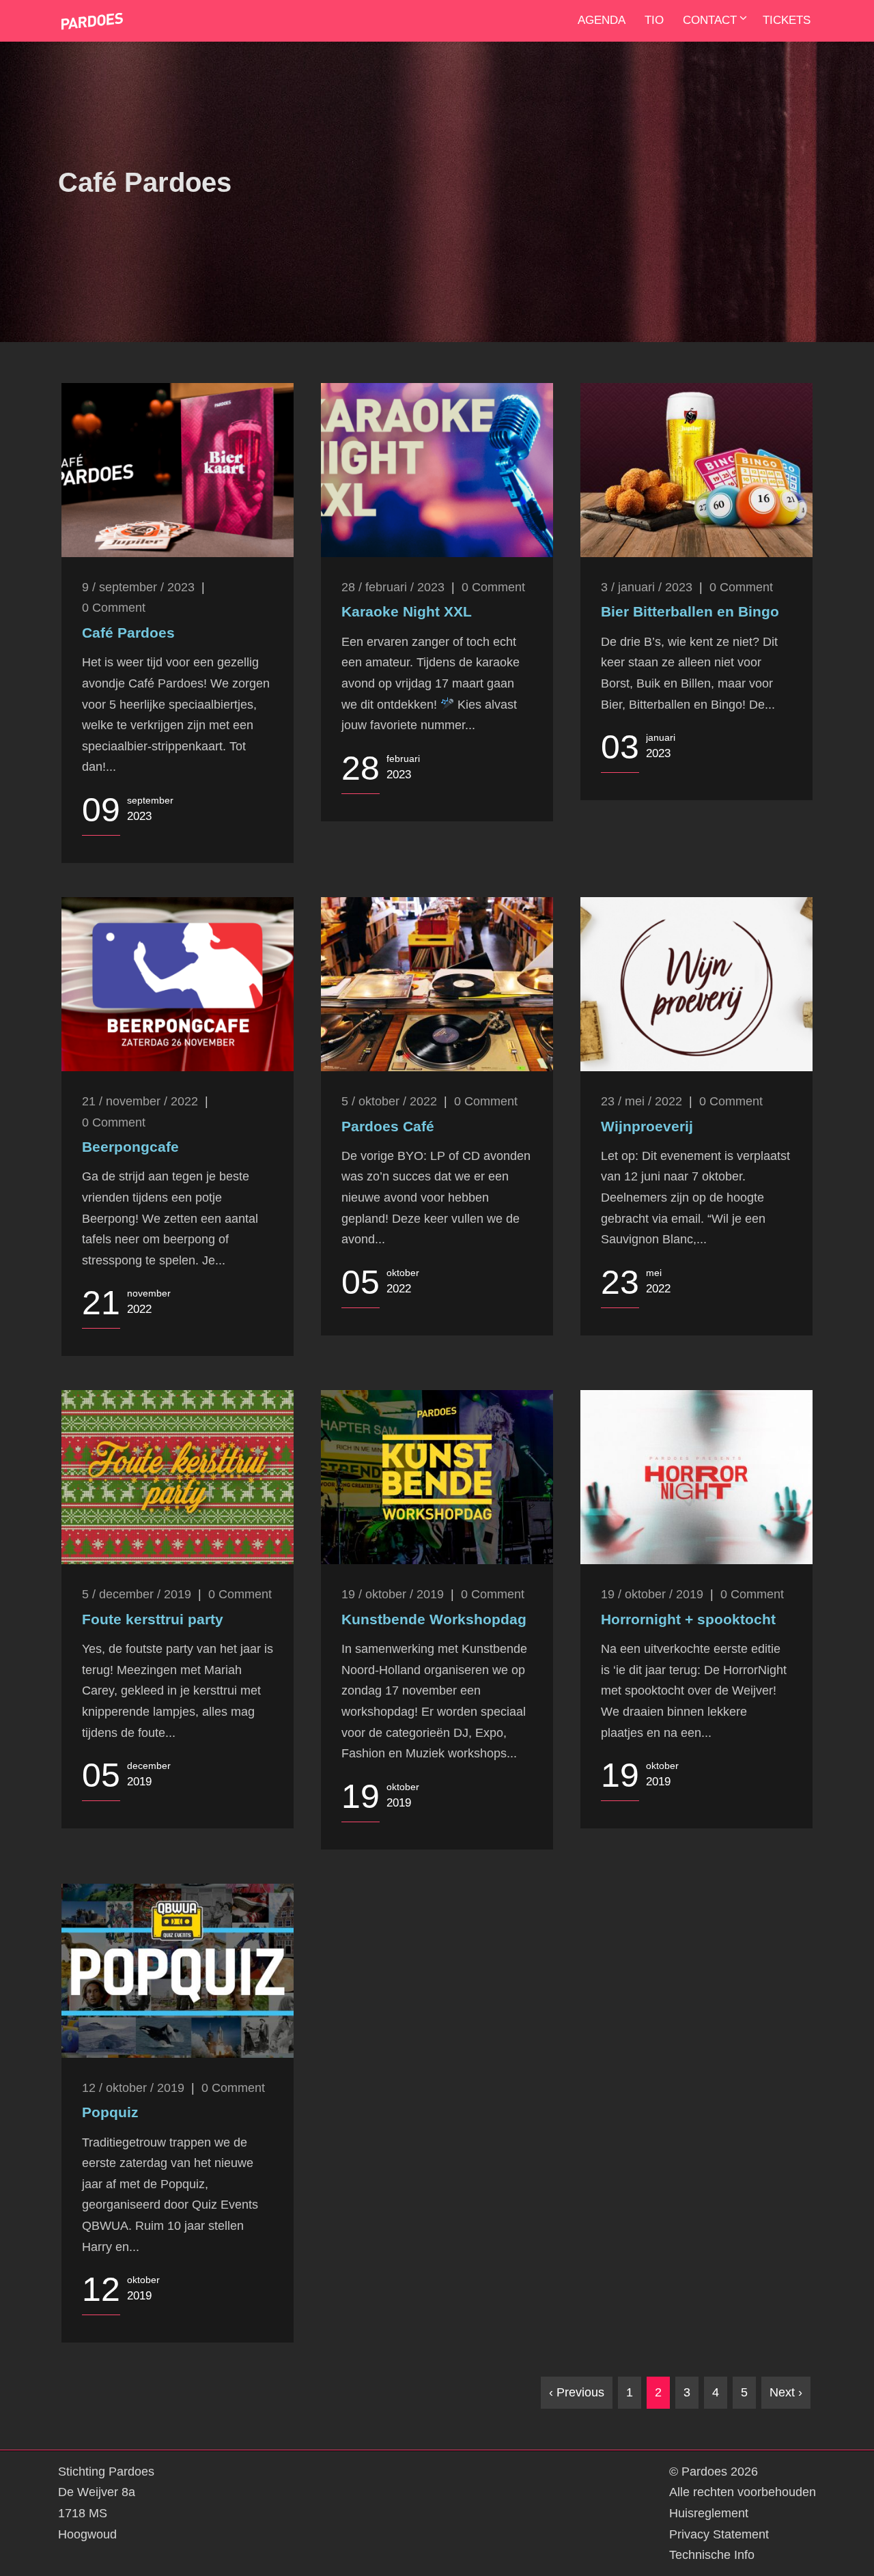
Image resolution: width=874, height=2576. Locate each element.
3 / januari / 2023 (647, 587)
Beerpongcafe (130, 1147)
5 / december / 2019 (137, 1594)
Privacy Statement (719, 2534)
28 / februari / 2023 (393, 587)
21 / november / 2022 (140, 1101)
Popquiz (110, 2112)
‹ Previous (577, 2392)
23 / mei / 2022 (642, 1101)
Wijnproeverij (647, 1126)
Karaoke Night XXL (407, 611)
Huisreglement (709, 2513)
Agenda (602, 20)
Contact (710, 20)
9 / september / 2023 (138, 587)
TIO (654, 20)
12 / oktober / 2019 (133, 2088)
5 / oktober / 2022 (389, 1101)
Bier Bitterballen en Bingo (690, 611)
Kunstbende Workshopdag (434, 1619)
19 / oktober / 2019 (393, 1594)
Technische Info (712, 2555)
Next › (786, 2392)
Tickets (787, 20)
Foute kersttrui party (153, 1619)
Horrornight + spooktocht (688, 1619)
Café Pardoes (128, 633)
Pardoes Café (388, 1126)
